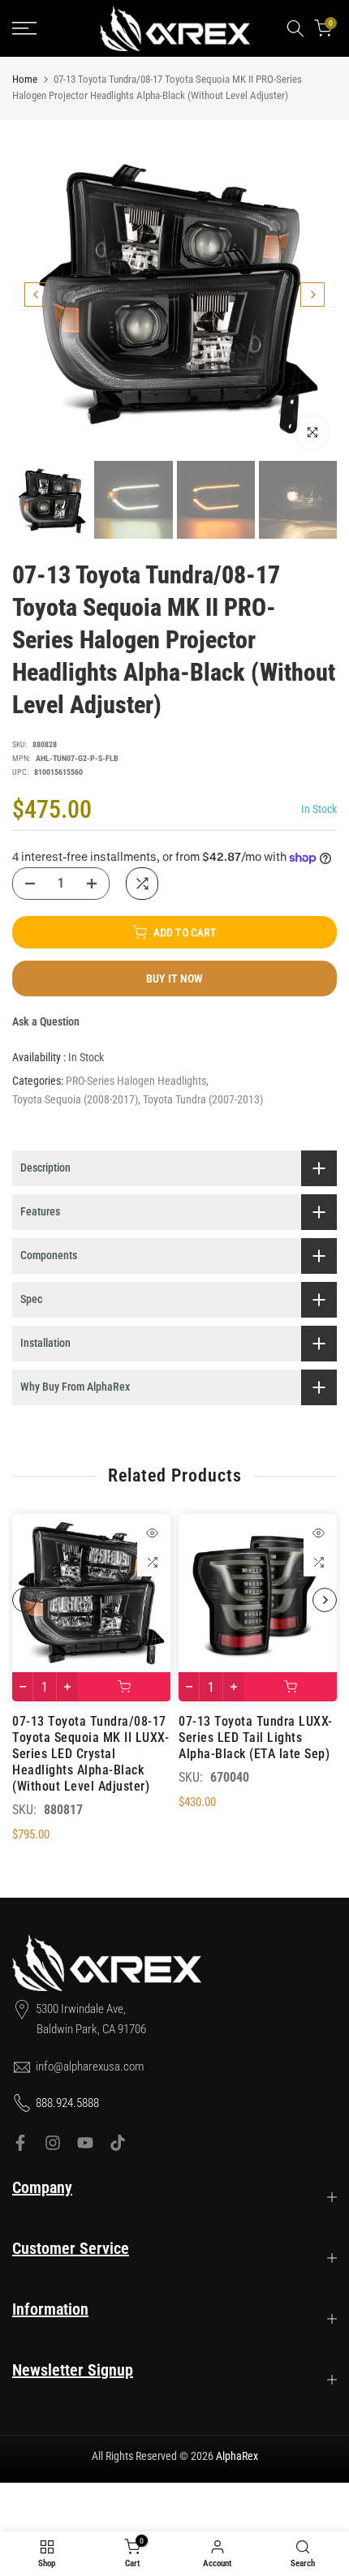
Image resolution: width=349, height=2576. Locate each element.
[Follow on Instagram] (53, 2143)
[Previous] (37, 295)
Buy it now (174, 978)
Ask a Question (46, 1021)
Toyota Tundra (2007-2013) (203, 1099)
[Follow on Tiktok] (118, 2143)
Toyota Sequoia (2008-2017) (75, 1099)
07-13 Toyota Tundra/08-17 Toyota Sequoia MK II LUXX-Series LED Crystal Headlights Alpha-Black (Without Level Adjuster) (90, 1754)
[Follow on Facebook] (20, 2143)
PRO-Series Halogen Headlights (136, 1081)
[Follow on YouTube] (85, 2143)
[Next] (312, 295)
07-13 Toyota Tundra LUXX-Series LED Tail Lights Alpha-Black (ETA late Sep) (256, 1737)
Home (25, 79)
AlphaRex (237, 2456)
